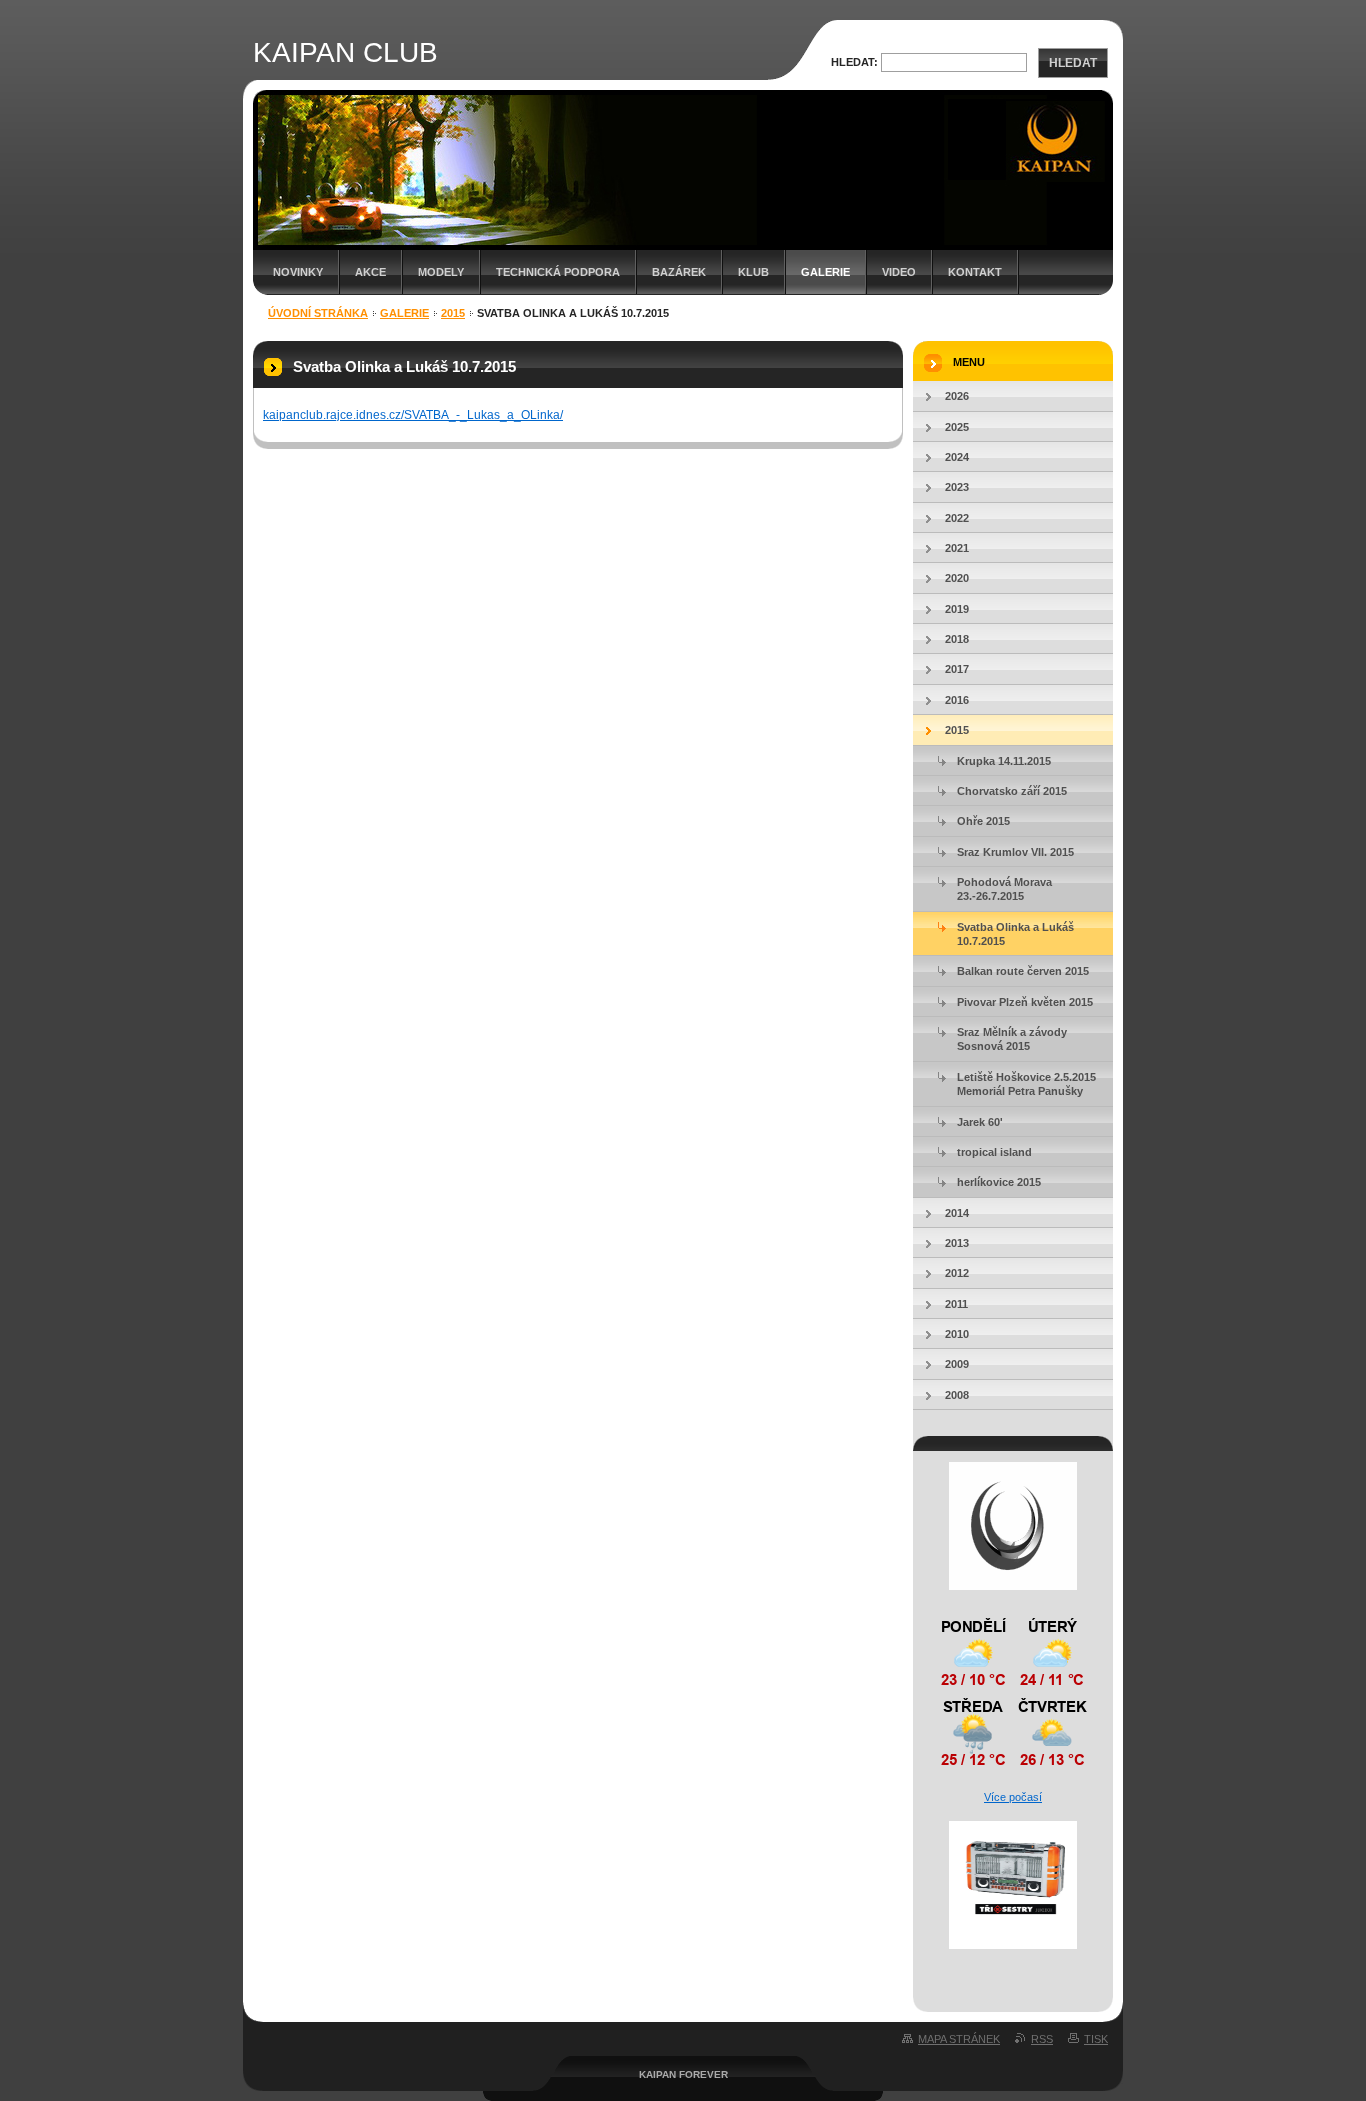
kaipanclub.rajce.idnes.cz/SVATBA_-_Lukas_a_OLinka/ (413, 415)
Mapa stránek (959, 2039)
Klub (753, 272)
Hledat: (854, 62)
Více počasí (1013, 1797)
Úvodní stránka (318, 313)
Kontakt (975, 272)
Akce (370, 272)
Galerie (825, 272)
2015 (453, 313)
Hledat (1073, 63)
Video (899, 272)
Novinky (298, 272)
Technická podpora (558, 272)
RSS (1042, 2039)
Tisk (1096, 2039)
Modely (441, 272)
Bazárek (679, 272)
